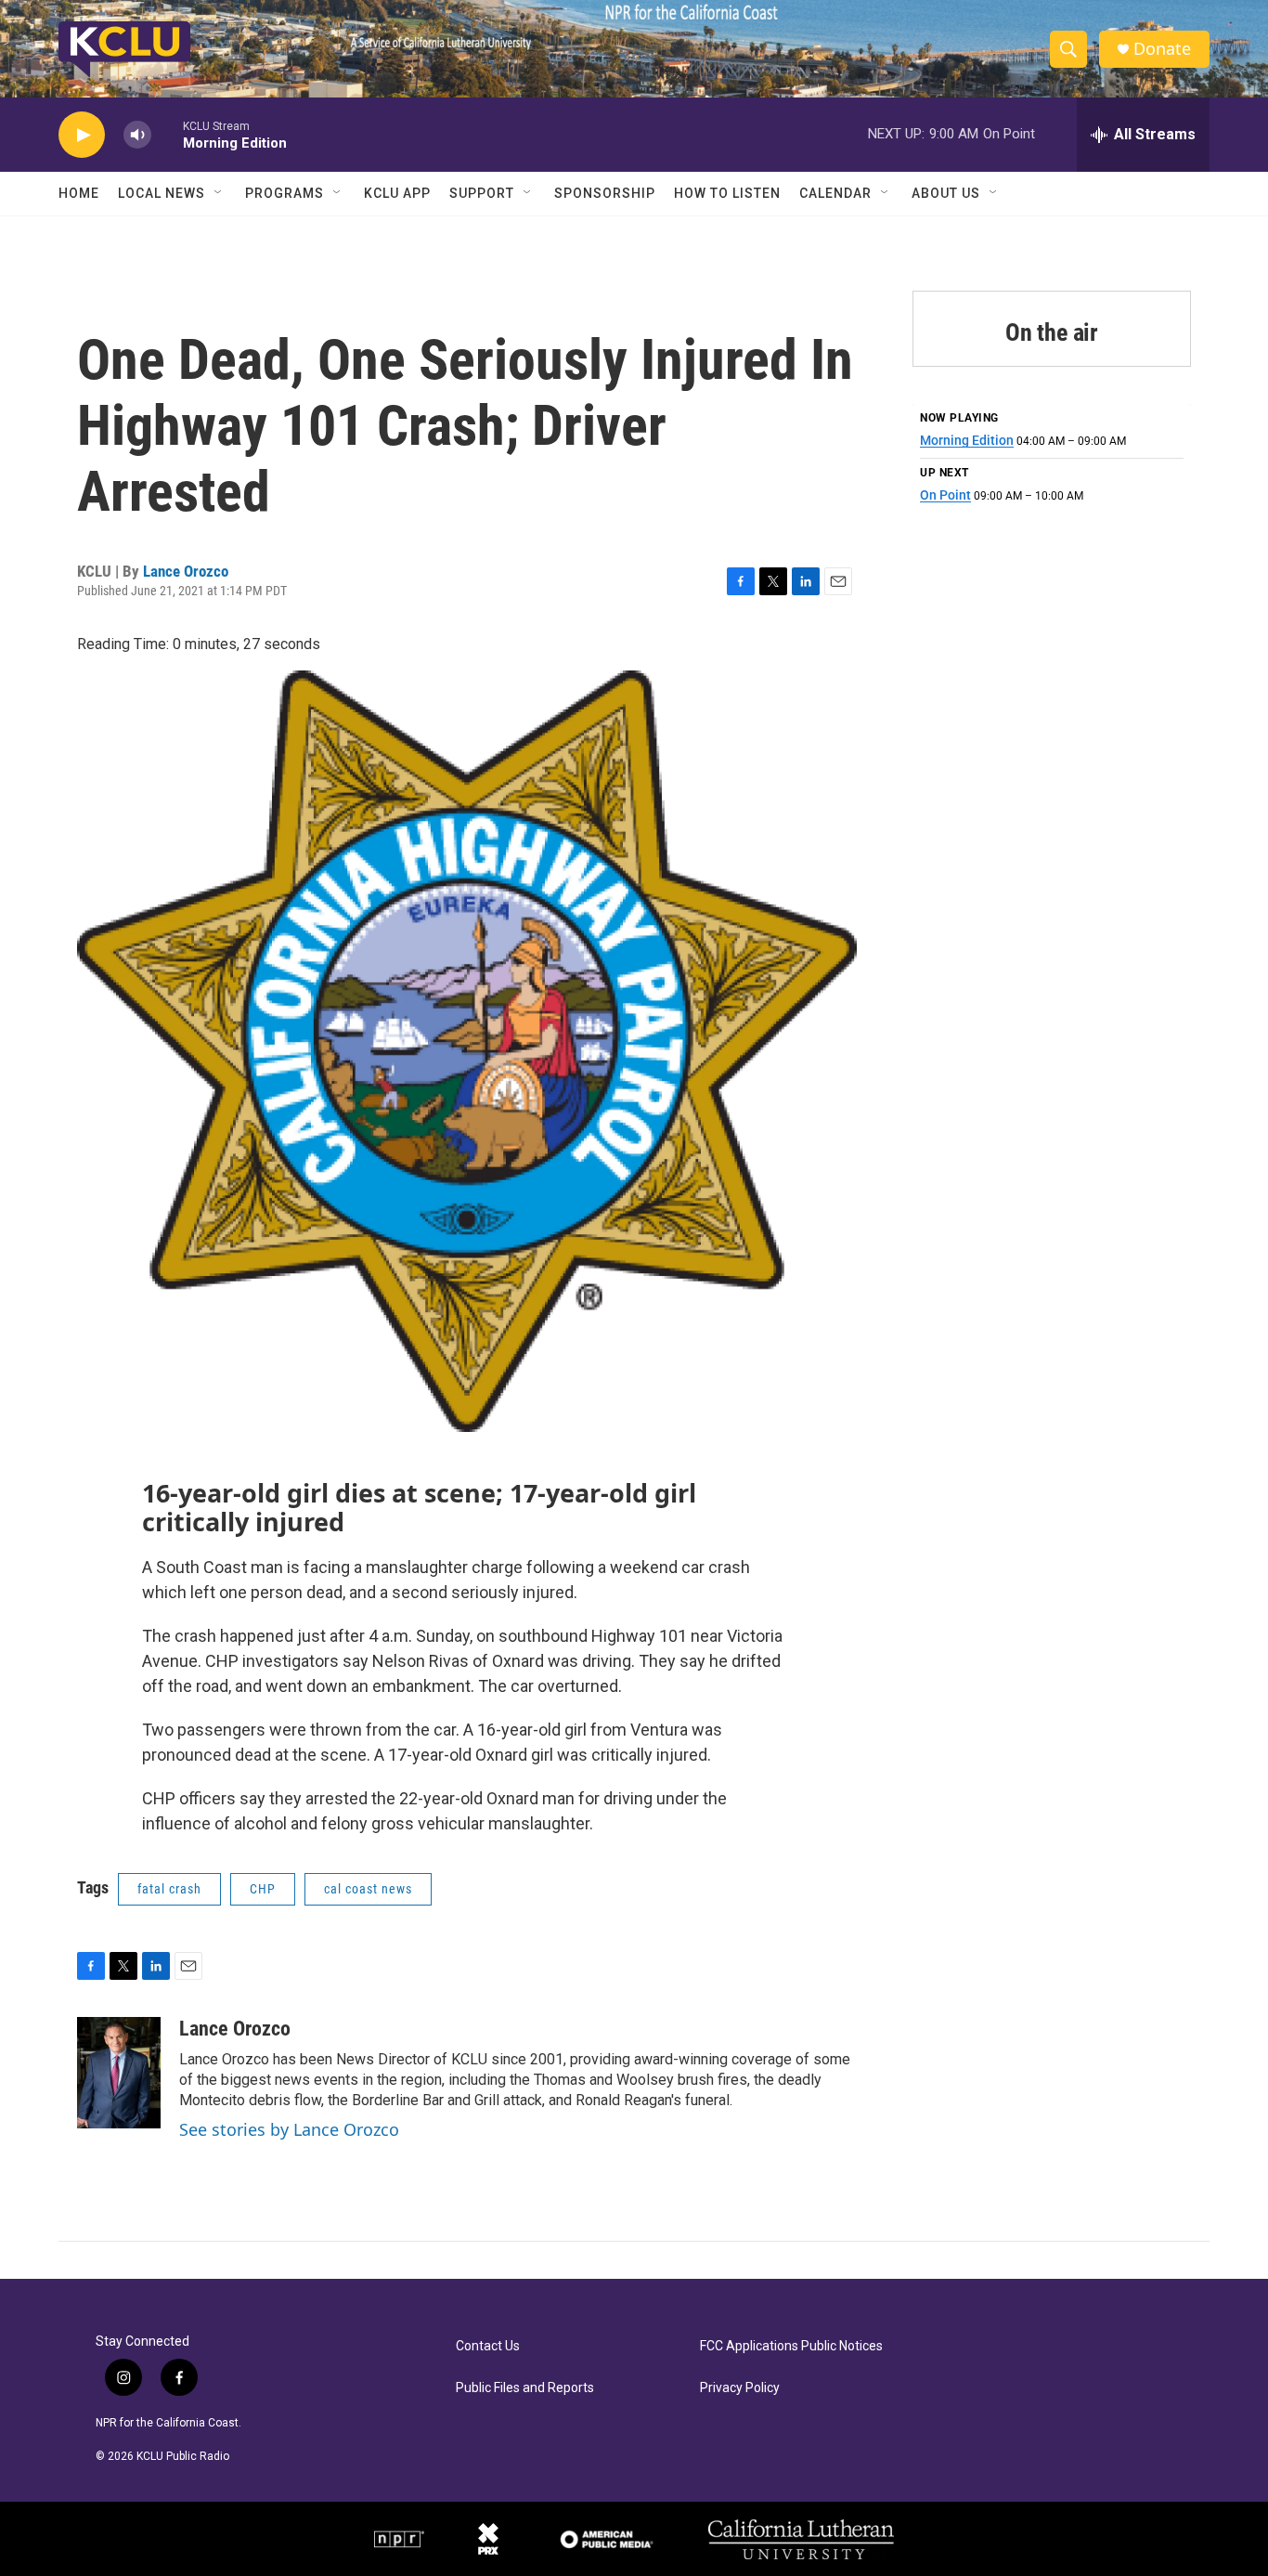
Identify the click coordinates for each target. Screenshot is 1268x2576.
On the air (1052, 332)
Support (482, 193)
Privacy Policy (740, 2388)
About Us (946, 193)
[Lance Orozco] (119, 2073)
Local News (162, 193)
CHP (263, 1889)
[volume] (137, 135)
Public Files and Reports (525, 2388)
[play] (82, 135)
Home (79, 193)
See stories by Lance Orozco (289, 2129)
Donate (1162, 49)
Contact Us (488, 2346)
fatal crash (169, 1889)
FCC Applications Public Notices (791, 2346)
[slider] (167, 134)
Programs (285, 193)
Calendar (835, 193)
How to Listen (727, 193)
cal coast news (368, 1889)
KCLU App (397, 193)
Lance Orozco (186, 571)
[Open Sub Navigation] (219, 193)
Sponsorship (605, 193)
